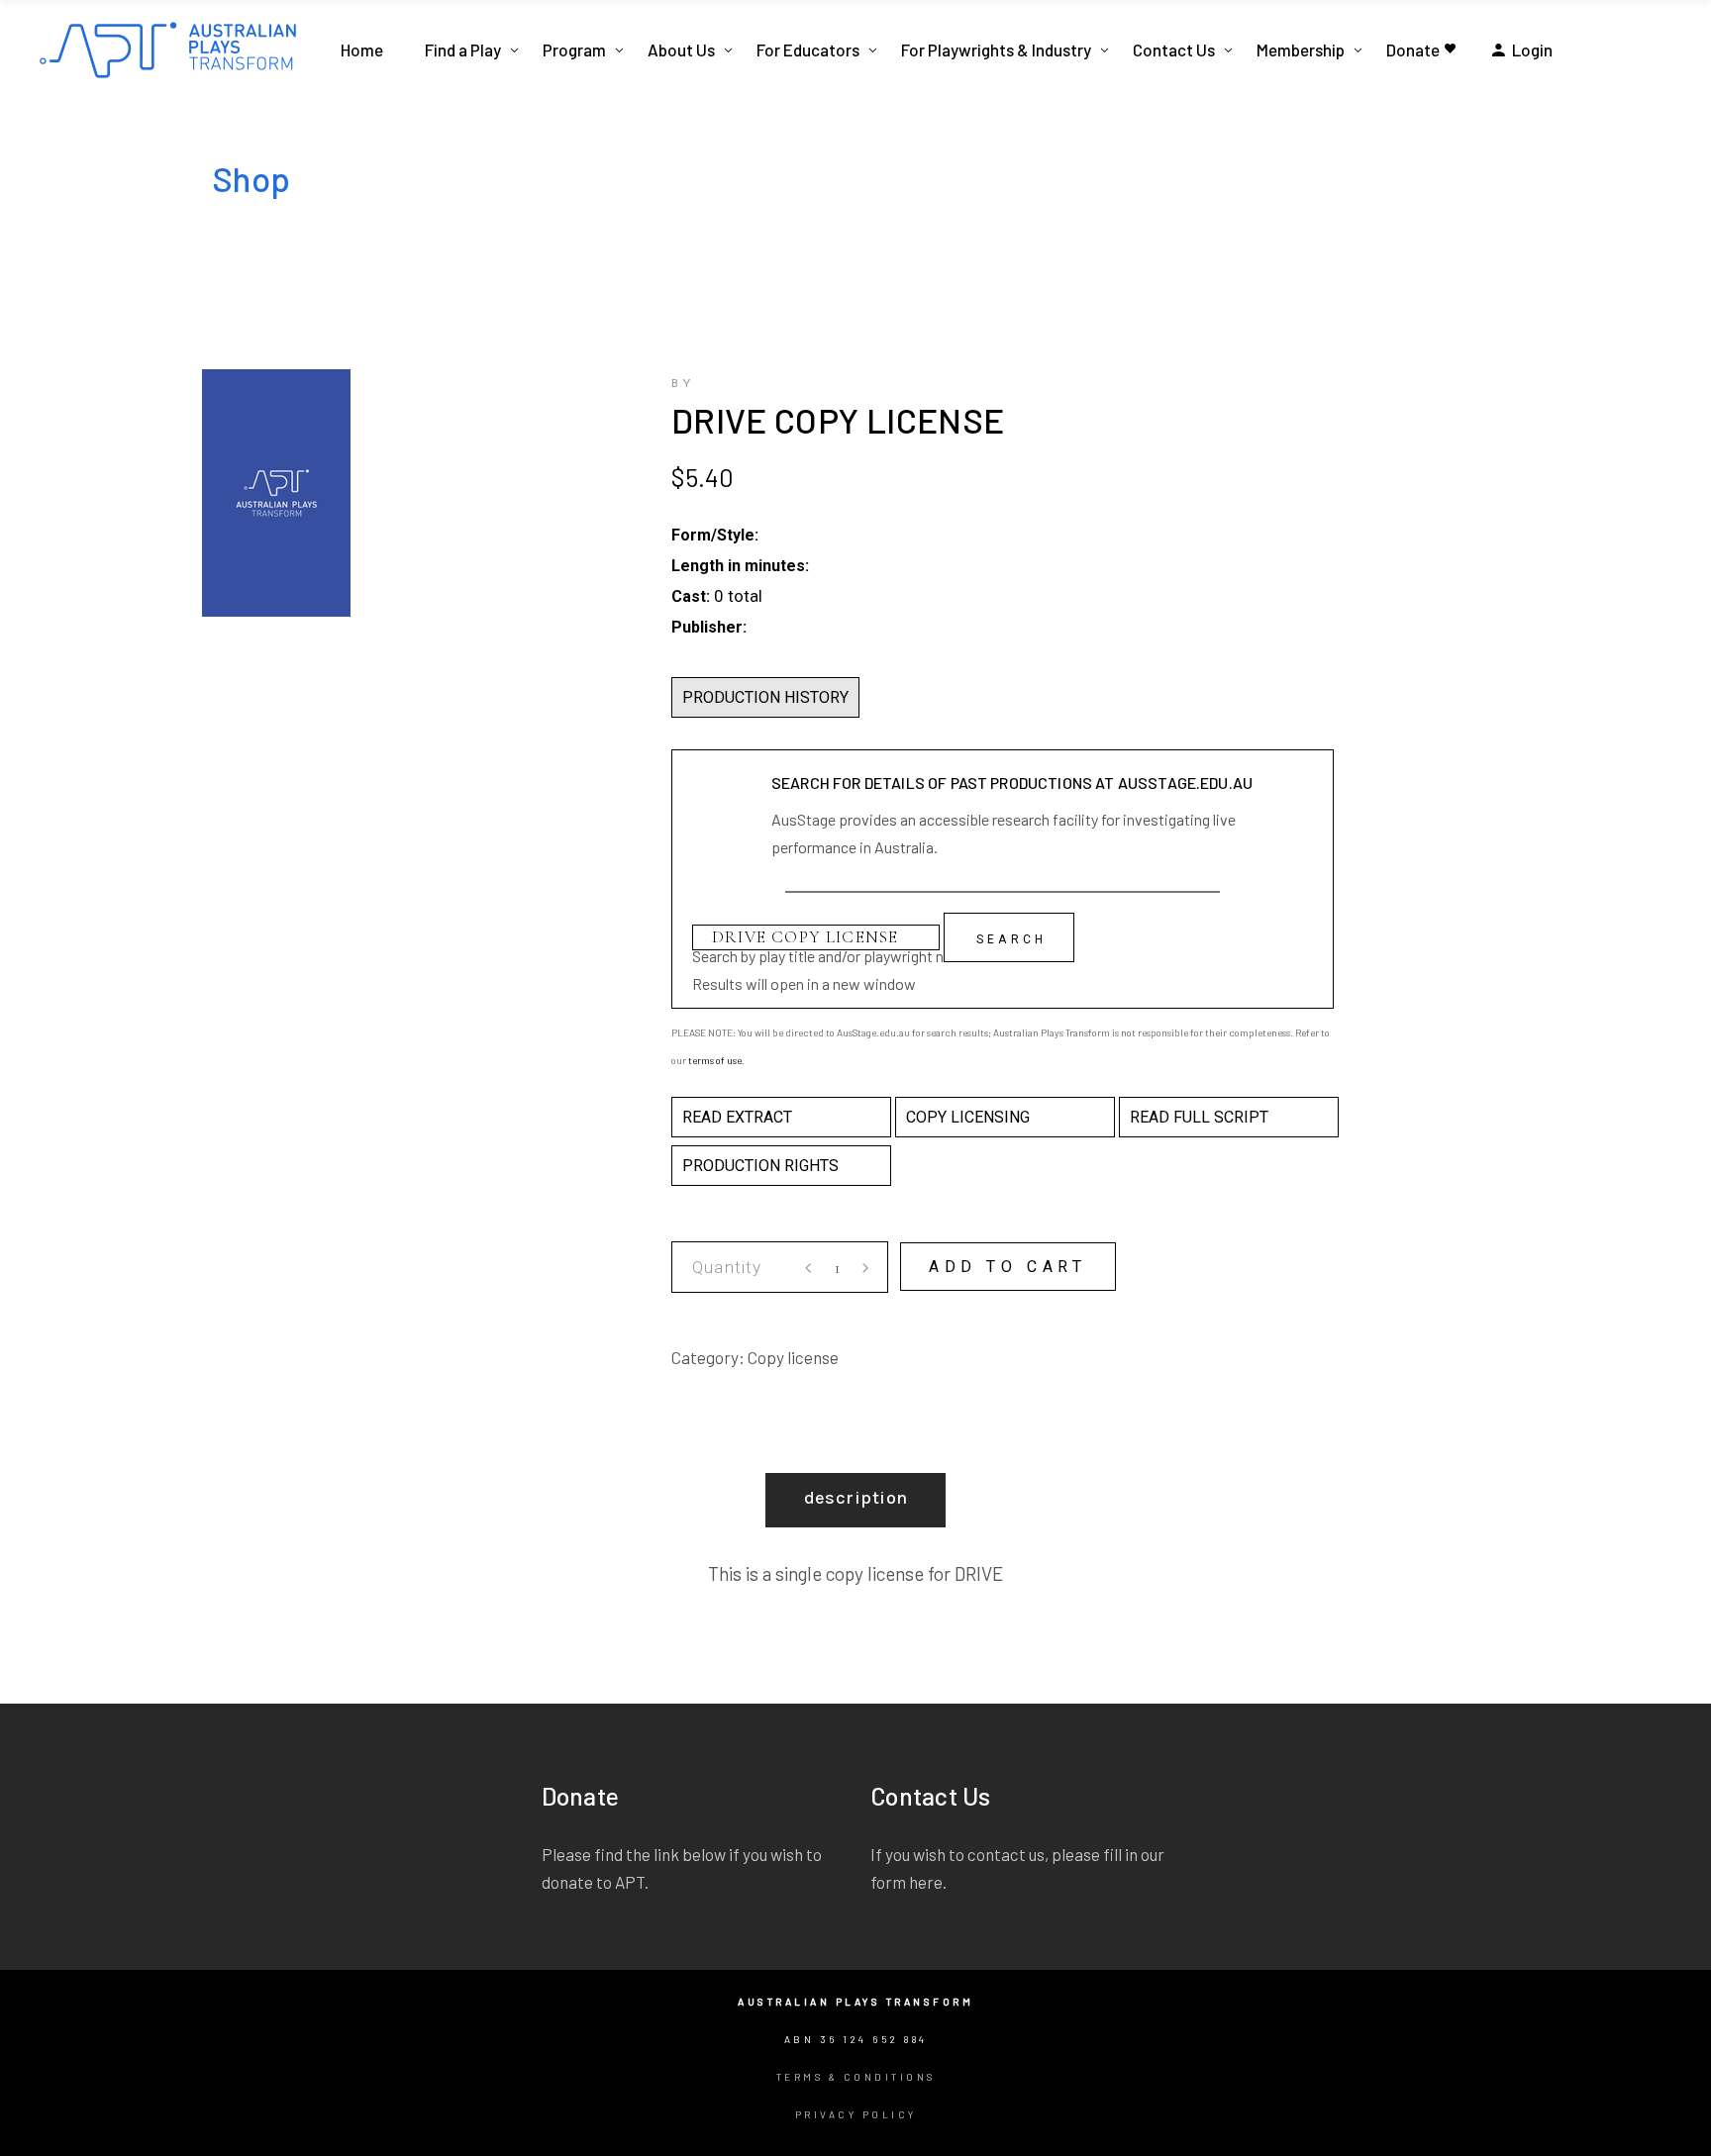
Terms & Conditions (856, 2077)
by (683, 384)
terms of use (715, 1060)
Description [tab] (856, 1498)
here (926, 1882)
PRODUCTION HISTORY (765, 697)
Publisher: (709, 627)
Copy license (793, 1357)
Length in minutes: (740, 566)
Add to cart (1008, 1267)
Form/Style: (715, 535)
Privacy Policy (856, 2114)
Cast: (691, 596)
